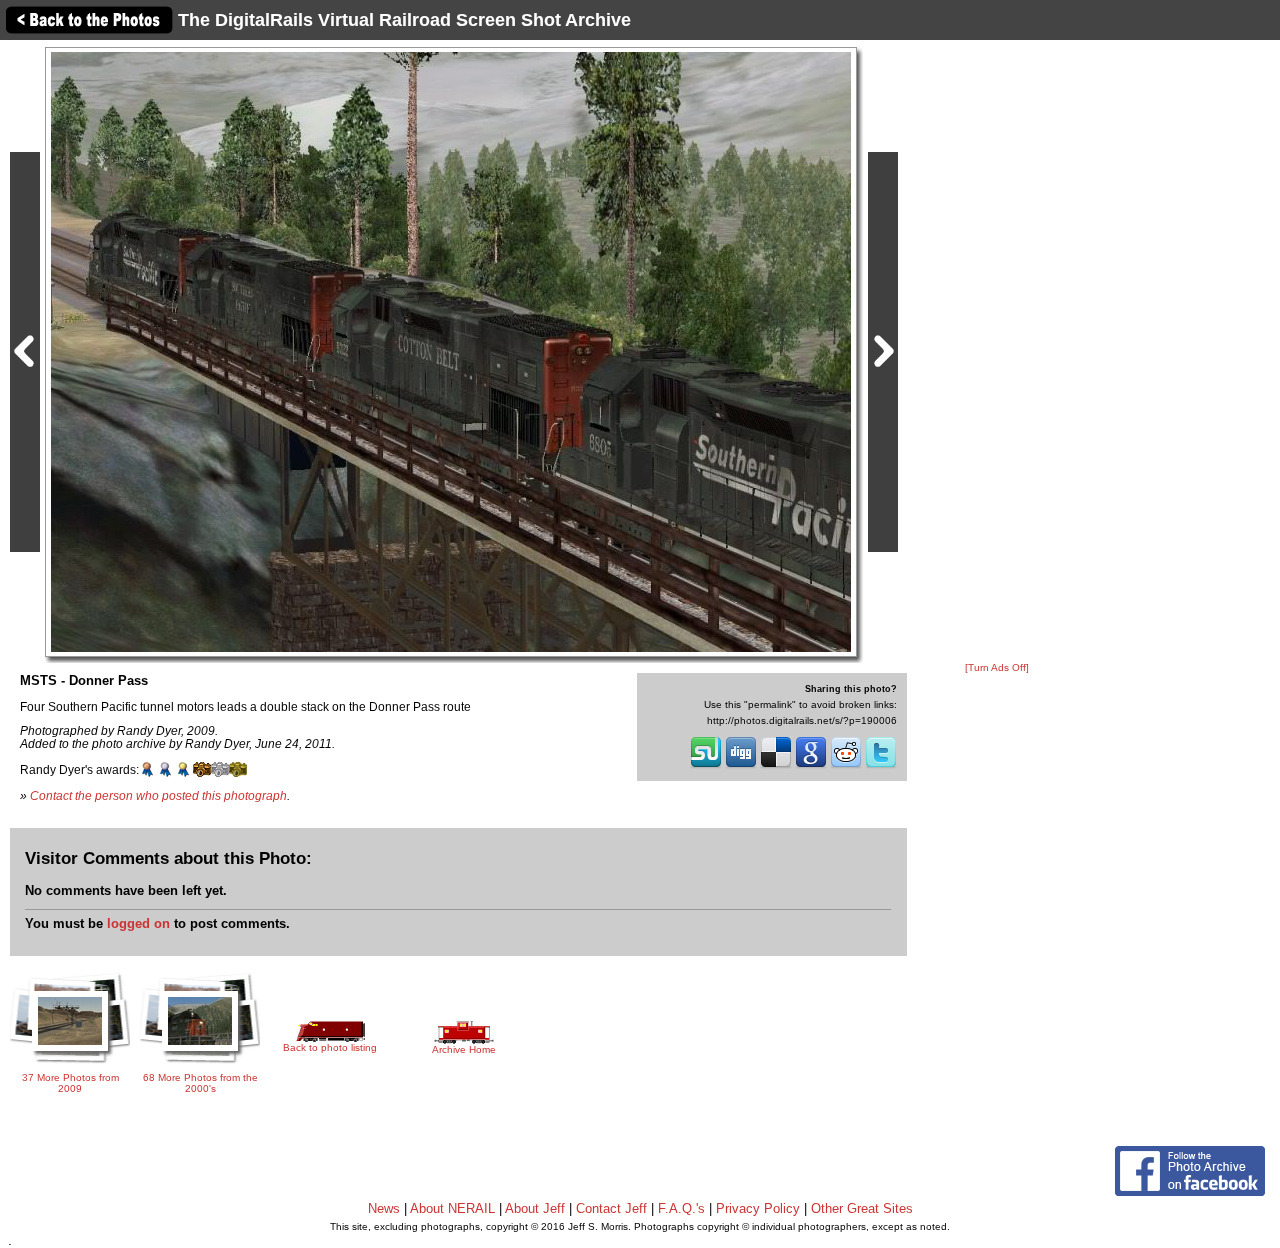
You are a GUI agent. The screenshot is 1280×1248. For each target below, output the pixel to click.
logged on (138, 923)
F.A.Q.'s (681, 1208)
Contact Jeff (611, 1208)
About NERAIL (452, 1208)
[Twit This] (881, 766)
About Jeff (535, 1208)
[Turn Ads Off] (997, 667)
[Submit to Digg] (741, 766)
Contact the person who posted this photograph (158, 795)
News (384, 1208)
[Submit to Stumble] (706, 766)
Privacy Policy (758, 1208)
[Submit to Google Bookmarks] (811, 766)
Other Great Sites (862, 1208)
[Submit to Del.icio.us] (776, 766)
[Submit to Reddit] (846, 766)
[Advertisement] (997, 352)
